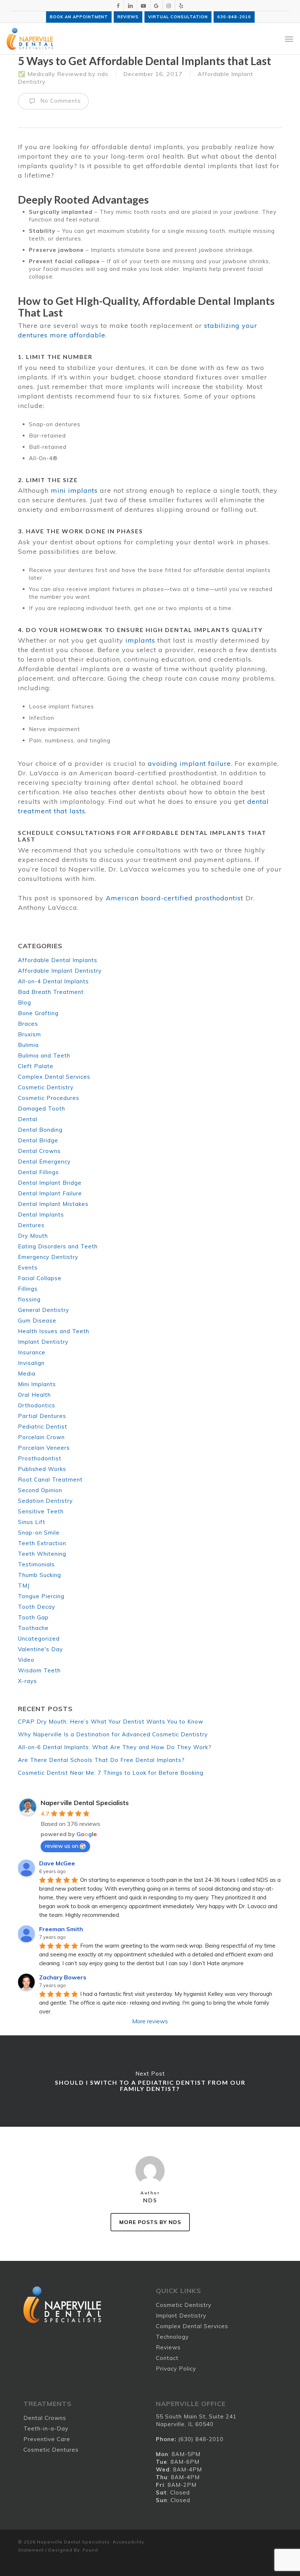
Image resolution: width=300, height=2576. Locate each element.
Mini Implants (37, 1384)
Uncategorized (39, 1639)
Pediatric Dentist (43, 1427)
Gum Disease (37, 1321)
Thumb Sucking (40, 1575)
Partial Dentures (42, 1416)
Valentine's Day (40, 1649)
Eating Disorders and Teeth (58, 1246)
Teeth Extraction (42, 1543)
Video (26, 1660)
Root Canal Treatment (50, 1480)
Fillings (28, 1289)
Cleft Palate (36, 1066)
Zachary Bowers (63, 1977)
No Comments (60, 101)
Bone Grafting (38, 1013)
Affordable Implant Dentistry (60, 971)
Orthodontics (37, 1405)
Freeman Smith (61, 1929)
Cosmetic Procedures (49, 1098)
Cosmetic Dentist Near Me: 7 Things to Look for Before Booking (111, 1773)
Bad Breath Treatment (51, 992)
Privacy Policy (176, 2369)
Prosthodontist (40, 1458)
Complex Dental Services (54, 1077)
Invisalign (31, 1363)
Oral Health (34, 1395)
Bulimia (28, 1045)
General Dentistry (44, 1310)
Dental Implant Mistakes (53, 1204)
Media (27, 1374)
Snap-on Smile (39, 1533)
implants (140, 640)
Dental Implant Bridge (50, 1183)
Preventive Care (47, 2439)
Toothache (33, 1628)
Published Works (42, 1469)
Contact (167, 2358)
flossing (29, 1299)
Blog (25, 1003)
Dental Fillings (38, 1172)
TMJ (24, 1586)
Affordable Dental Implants (58, 960)
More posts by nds (150, 2222)
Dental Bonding (40, 1130)
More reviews (150, 2021)
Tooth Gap (33, 1617)
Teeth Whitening (42, 1554)
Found (90, 2550)
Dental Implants (41, 1215)
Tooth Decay (37, 1607)
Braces (28, 1024)
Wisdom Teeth (39, 1670)
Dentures (31, 1225)
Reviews (168, 2347)
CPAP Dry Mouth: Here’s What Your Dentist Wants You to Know (111, 1722)
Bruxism (29, 1034)
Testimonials (36, 1564)
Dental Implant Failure (50, 1193)
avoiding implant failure (189, 763)
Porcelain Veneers (44, 1448)
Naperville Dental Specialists (85, 1803)
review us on (62, 1846)
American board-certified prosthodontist (175, 898)
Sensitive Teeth (41, 1511)
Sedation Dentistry (45, 1501)
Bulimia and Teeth (44, 1056)
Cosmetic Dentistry (46, 1087)
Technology (172, 2337)
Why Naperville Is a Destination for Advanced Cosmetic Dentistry (113, 1734)
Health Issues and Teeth (54, 1331)
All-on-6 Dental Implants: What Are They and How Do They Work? (115, 1747)
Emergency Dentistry (48, 1257)
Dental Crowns (39, 1151)
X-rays (27, 1681)
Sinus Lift (32, 1522)
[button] (289, 39)
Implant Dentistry (43, 1342)
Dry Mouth (33, 1236)
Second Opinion (40, 1490)
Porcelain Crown (41, 1437)
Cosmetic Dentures (51, 2450)
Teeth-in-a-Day (46, 2429)
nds (103, 74)
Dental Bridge (38, 1140)
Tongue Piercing (41, 1596)
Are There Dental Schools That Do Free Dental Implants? (101, 1760)
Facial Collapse (40, 1278)
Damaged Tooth (42, 1109)
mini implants (74, 490)
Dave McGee (57, 1863)
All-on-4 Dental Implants (53, 981)
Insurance (32, 1352)
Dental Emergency (44, 1162)
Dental (28, 1119)
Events (28, 1268)
